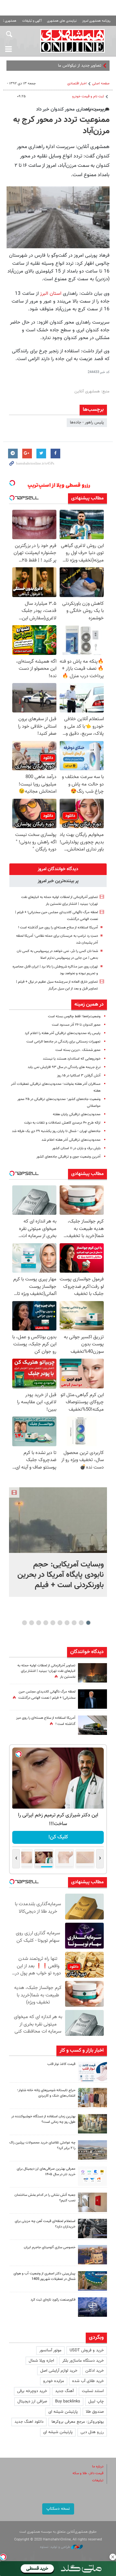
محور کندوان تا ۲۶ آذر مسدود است (76, 1025)
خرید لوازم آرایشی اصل (59, 2371)
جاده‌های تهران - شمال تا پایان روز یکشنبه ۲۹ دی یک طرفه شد (56, 1131)
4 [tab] (67, 1623)
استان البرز (51, 294)
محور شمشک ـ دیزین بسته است (78, 1050)
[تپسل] (3, 2557)
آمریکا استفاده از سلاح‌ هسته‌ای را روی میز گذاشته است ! (58, 928)
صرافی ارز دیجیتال (32, 2401)
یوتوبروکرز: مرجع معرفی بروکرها (78, 2422)
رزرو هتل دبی (92, 2432)
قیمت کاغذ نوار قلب (61, 2064)
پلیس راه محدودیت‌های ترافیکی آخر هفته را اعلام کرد (63, 1033)
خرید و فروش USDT (87, 2350)
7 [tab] (46, 1623)
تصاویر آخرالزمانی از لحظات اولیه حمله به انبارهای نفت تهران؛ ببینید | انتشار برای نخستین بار (46, 1671)
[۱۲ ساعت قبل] (92, 1725)
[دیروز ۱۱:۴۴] (92, 2124)
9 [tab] (32, 1623)
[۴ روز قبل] (92, 2229)
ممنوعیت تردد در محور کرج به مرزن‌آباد (61, 126)
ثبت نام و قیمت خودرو (88, 96)
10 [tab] (24, 1623)
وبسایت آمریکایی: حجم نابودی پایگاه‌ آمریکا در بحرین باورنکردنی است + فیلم (61, 1575)
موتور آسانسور (50, 2350)
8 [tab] (39, 1623)
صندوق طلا (95, 2412)
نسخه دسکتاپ (58, 2509)
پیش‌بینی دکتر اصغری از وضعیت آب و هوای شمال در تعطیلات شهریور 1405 (44, 2276)
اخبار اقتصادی (77, 84)
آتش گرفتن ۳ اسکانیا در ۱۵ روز (79, 1076)
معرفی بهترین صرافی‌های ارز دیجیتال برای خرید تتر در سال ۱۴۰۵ (46, 2172)
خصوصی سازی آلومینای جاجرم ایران (50, 2247)
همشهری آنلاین (72, 41)
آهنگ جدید (64, 2391)
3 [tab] (74, 1623)
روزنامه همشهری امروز (96, 21)
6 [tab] (53, 1623)
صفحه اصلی (101, 84)
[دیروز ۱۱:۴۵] (92, 2098)
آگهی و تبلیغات (32, 21)
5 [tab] (60, 1623)
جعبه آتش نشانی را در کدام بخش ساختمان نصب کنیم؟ (45, 2198)
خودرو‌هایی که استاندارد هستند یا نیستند (72, 1059)
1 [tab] (88, 1623)
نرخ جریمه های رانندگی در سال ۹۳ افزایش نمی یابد (64, 1067)
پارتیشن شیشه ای (63, 2412)
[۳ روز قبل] (92, 2176)
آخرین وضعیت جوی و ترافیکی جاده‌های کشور (68, 1157)
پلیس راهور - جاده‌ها (87, 422)
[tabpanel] (58, 1542)
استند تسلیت (93, 2391)
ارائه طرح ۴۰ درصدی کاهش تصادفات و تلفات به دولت (62, 1123)
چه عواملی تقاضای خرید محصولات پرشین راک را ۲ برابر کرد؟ (42, 2145)
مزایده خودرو (54, 2381)
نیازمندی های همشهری (62, 21)
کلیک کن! (58, 1837)
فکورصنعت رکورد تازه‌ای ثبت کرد (53, 2300)
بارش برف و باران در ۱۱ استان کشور (76, 1148)
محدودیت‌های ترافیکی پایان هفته (77, 1114)
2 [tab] (81, 1623)
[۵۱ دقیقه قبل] (58, 1520)
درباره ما (98, 2467)
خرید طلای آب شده (88, 2381)
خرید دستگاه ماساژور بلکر (83, 2361)
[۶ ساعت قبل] (92, 1699)
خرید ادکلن (95, 2371)
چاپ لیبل (96, 2401)
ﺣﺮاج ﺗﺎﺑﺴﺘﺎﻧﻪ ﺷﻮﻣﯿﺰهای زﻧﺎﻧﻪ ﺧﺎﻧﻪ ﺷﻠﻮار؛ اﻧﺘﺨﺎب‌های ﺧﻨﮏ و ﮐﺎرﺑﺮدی (46, 2093)
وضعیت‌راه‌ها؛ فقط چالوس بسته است (74, 1016)
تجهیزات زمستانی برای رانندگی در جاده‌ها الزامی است (63, 1042)
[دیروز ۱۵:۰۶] (92, 2071)
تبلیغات (98, 2480)
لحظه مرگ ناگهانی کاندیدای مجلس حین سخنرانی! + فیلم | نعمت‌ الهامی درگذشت (47, 1695)
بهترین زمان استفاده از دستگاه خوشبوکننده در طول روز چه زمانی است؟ (43, 2119)
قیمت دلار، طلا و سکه (88, 2473)
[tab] (58, 869)
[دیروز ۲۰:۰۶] (92, 1673)
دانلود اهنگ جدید (29, 2422)
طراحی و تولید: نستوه (56, 2547)
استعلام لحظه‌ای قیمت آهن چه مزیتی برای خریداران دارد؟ (45, 2224)
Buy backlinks (68, 2401)
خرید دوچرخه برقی (32, 2391)
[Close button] (113, 2557)
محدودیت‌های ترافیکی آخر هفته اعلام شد (71, 1140)
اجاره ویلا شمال (41, 2361)
